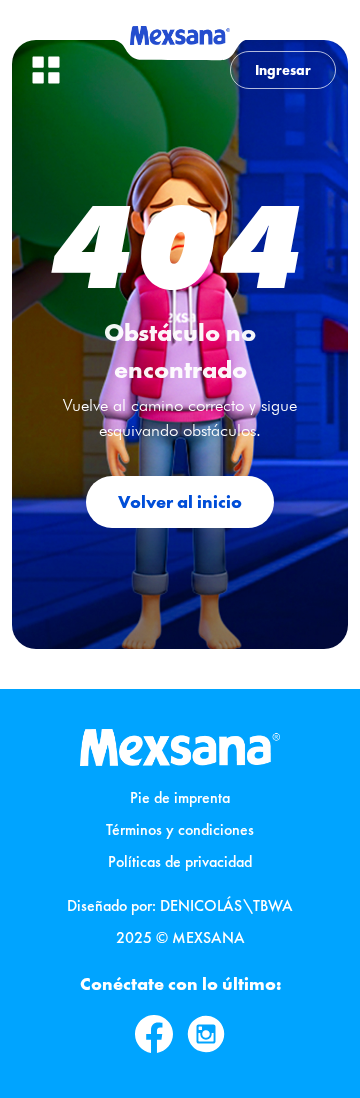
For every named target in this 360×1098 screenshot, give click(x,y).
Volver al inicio (180, 501)
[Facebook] (154, 1034)
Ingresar (283, 70)
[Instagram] (206, 1034)
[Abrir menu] (46, 70)
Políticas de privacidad (180, 861)
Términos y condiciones (180, 829)
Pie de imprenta (180, 797)
